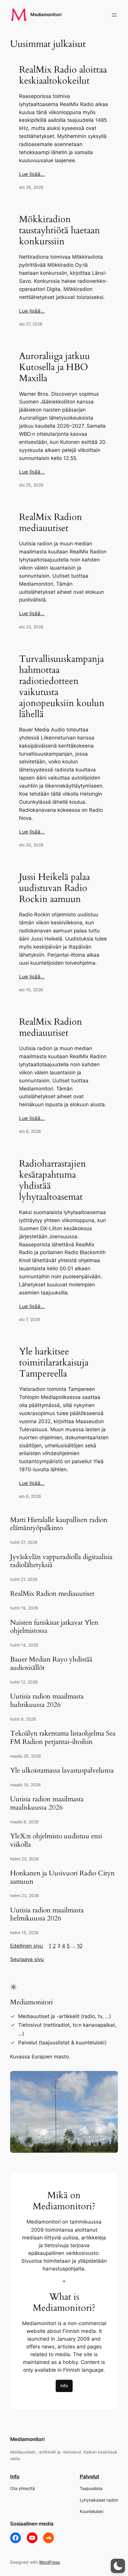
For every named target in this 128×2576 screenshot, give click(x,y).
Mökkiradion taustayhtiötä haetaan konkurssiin (60, 231)
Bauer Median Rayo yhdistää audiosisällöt (51, 1663)
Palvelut (89, 2477)
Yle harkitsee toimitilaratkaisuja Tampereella (54, 1363)
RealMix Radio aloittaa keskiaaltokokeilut (63, 76)
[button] (118, 2566)
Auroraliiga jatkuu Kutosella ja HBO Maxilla (54, 368)
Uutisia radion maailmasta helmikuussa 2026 (47, 1914)
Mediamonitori (46, 15)
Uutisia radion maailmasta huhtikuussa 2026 (47, 1700)
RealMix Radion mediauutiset (51, 523)
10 (80, 1946)
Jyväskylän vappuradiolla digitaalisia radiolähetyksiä (61, 1561)
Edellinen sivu (26, 1946)
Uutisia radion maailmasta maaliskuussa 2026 (47, 1803)
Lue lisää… (32, 174)
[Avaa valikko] (114, 15)
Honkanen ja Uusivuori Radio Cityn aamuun (62, 1877)
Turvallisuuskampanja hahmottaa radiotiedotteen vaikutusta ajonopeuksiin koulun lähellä (62, 687)
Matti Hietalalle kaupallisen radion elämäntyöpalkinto (59, 1524)
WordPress (49, 2562)
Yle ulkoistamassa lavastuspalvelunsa (62, 1770)
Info (64, 2386)
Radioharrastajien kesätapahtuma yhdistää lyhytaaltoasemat (53, 1181)
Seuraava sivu (27, 1959)
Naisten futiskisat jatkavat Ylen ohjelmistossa (54, 1627)
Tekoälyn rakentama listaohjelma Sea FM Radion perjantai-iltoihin (63, 1737)
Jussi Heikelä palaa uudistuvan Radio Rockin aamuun (54, 888)
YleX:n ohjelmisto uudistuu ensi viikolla (56, 1840)
